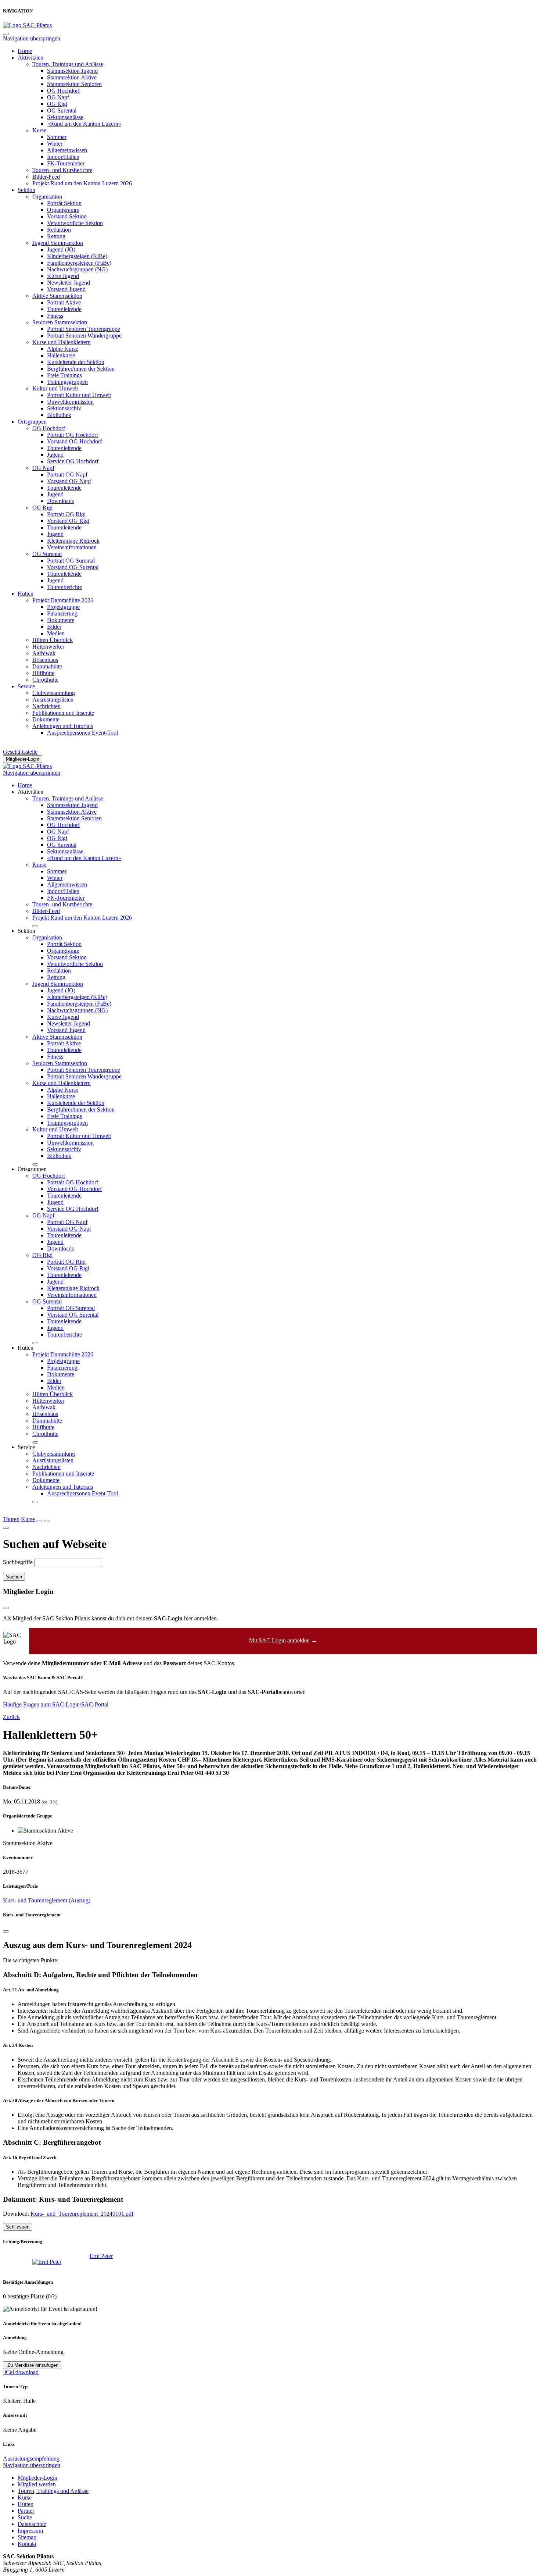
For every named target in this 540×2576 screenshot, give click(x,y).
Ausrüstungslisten (53, 700)
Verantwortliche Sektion (75, 223)
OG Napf (58, 97)
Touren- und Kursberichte (62, 170)
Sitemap (27, 2537)
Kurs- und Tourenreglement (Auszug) (47, 1900)
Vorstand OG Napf (69, 481)
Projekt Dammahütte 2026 (63, 600)
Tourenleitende (64, 309)
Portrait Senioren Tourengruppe (84, 329)
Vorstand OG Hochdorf (74, 441)
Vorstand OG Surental (73, 567)
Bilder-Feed (46, 177)
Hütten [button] (26, 1348)
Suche (25, 2517)
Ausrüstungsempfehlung (31, 2459)
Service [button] (26, 1447)
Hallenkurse (61, 355)
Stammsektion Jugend (72, 71)
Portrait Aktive (64, 302)
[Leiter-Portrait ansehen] (51, 2262)
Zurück (11, 1717)
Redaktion (59, 230)
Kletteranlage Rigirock (73, 541)
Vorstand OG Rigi (68, 521)
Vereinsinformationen (72, 547)
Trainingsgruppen (67, 382)
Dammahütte (47, 666)
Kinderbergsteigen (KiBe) (77, 256)
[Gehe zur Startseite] (27, 25)
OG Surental (62, 110)
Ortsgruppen (32, 422)
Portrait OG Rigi (66, 514)
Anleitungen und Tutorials (63, 726)
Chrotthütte (45, 680)
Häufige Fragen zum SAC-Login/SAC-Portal (56, 1704)
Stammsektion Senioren (74, 84)
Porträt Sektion (64, 203)
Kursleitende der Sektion (76, 362)
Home (25, 51)
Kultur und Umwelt (55, 388)
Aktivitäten (30, 58)
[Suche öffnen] (39, 1521)
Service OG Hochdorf (73, 461)
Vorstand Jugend (66, 289)
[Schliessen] (6, 1931)
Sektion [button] (26, 931)
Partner (26, 2511)
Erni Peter (101, 2256)
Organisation (47, 197)
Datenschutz (32, 2524)
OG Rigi (57, 104)
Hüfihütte (43, 673)
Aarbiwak (44, 653)
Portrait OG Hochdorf (73, 435)
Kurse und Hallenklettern (62, 342)
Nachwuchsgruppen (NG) (77, 269)
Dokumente (61, 620)
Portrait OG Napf (67, 474)
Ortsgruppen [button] (32, 1169)
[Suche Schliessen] (6, 1528)
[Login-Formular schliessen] (6, 1608)
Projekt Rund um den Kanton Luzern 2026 (82, 183)
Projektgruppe (63, 607)
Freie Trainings (64, 375)
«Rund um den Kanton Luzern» (84, 124)
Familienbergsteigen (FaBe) (79, 263)
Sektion (26, 190)
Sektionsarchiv (64, 408)
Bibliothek (59, 415)
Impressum (30, 2531)
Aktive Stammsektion (57, 296)
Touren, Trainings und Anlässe (68, 64)
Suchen (14, 1577)
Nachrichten (46, 706)
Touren (11, 1519)
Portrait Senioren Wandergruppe (84, 336)
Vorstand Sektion (67, 216)
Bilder (54, 627)
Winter (55, 144)
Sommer (57, 137)
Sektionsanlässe (65, 117)
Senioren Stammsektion (60, 322)
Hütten (26, 594)
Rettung (56, 236)
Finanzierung (62, 613)
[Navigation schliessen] (6, 34)
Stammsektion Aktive (72, 77)
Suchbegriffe (18, 1562)
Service (26, 686)
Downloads (60, 501)
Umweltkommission (70, 402)
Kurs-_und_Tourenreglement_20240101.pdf (82, 2214)
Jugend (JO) (61, 249)
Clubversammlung (54, 693)
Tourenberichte (64, 587)
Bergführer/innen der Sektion (81, 369)
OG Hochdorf (63, 91)
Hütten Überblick (53, 640)
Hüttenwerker (48, 647)
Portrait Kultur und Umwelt (79, 395)
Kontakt (27, 2544)
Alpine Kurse (63, 349)
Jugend (55, 455)
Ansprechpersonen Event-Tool (82, 733)
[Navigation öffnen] (47, 1521)
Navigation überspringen (32, 38)
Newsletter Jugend (69, 283)
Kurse (39, 130)
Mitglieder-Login (23, 759)
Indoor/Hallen (63, 157)
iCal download (21, 2372)
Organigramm (63, 210)
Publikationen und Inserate (63, 713)
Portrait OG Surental (71, 561)
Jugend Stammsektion (58, 243)
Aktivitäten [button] (30, 792)
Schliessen (18, 2227)
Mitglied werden (37, 2484)
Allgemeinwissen (67, 150)
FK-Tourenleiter (66, 163)
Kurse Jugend (63, 276)
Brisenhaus (45, 660)
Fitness (55, 316)
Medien (56, 633)
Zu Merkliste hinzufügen (32, 2365)
